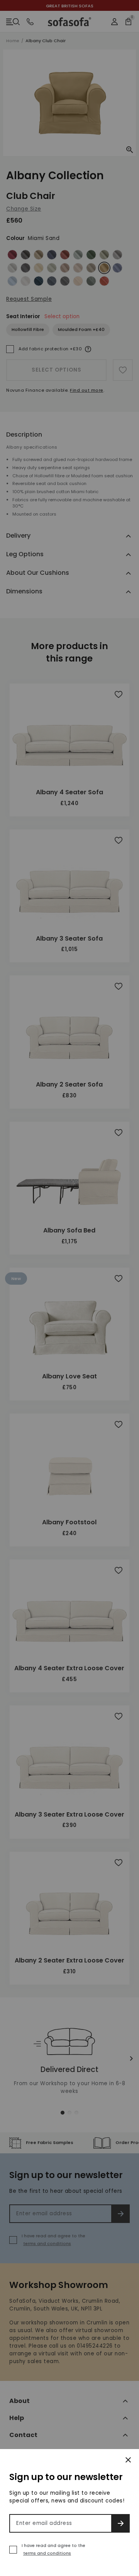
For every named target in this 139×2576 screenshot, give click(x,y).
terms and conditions (47, 2553)
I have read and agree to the (53, 2549)
